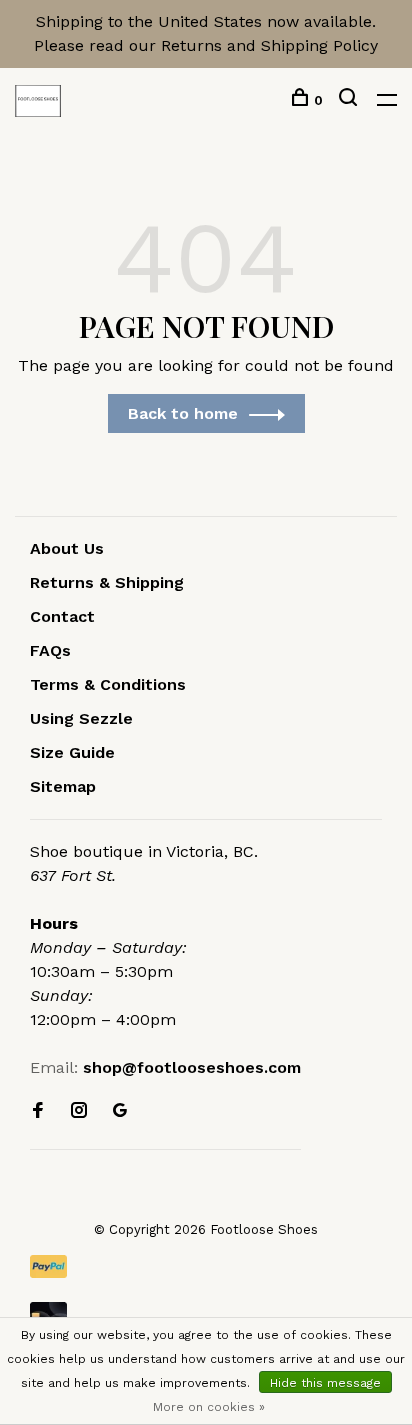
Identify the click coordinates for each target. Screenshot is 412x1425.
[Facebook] (38, 1111)
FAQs (50, 650)
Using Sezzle (81, 718)
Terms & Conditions (108, 684)
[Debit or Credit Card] (206, 1313)
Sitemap (63, 786)
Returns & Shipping (107, 582)
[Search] (350, 100)
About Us (67, 548)
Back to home (183, 413)
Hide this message (325, 1383)
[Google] (120, 1111)
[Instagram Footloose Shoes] (79, 1111)
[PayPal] (206, 1266)
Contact (62, 616)
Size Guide (72, 752)
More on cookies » (209, 1407)
